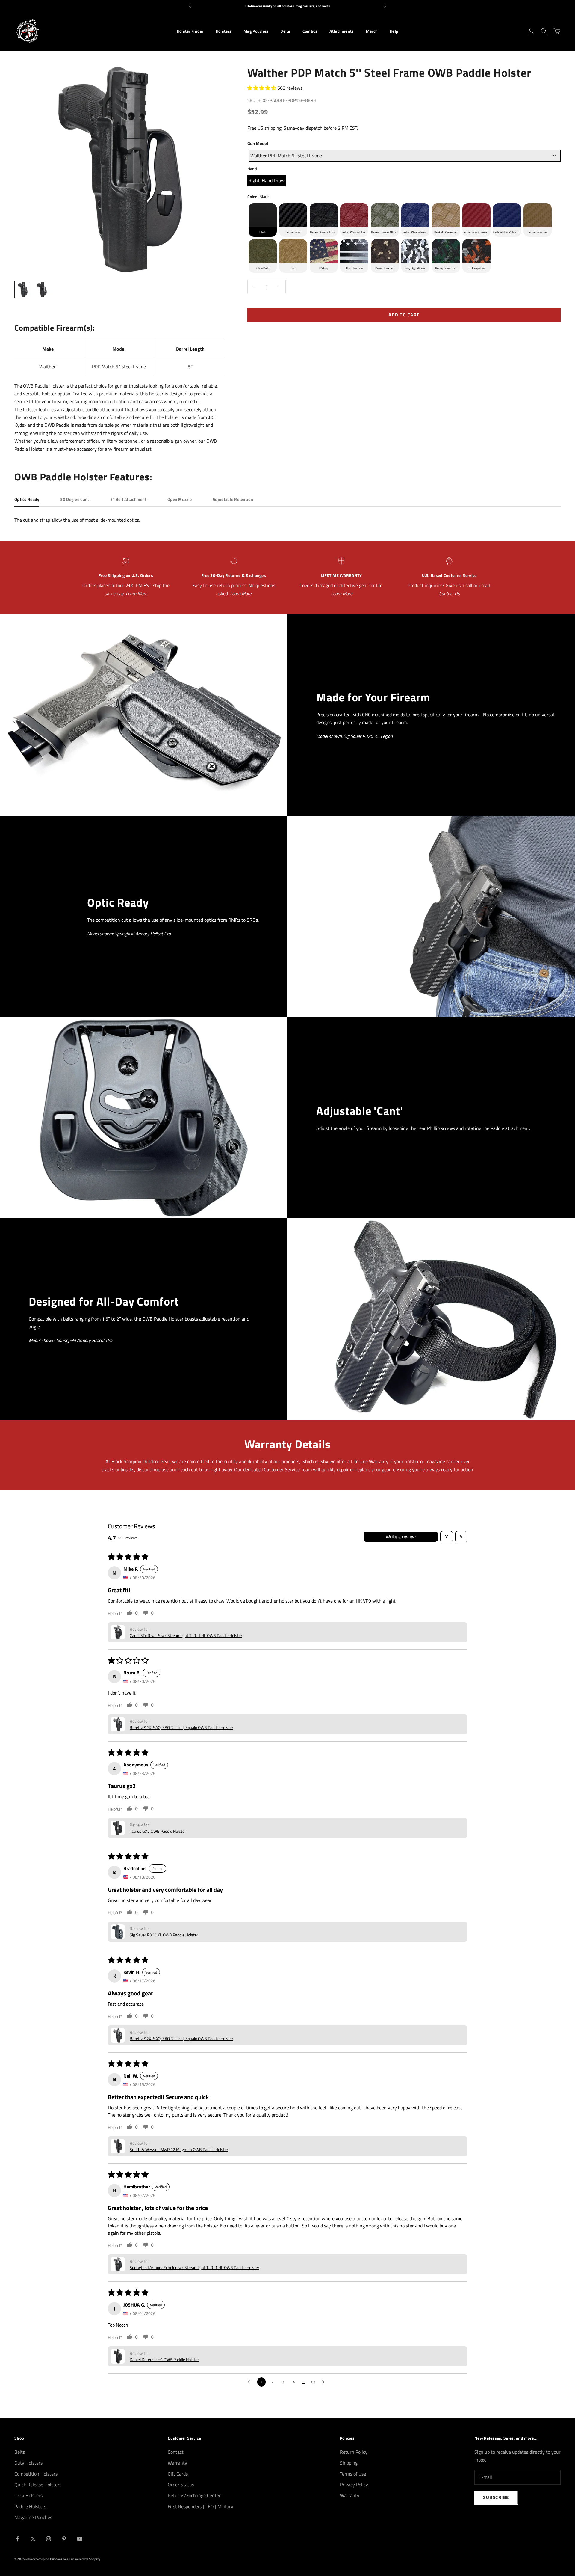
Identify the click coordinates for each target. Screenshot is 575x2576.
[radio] (267, 181)
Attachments (342, 31)
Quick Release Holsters (38, 2485)
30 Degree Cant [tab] (75, 499)
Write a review (401, 1537)
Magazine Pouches (33, 2517)
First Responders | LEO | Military (201, 2506)
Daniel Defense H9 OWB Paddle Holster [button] (164, 2359)
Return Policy (354, 2452)
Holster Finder (190, 31)
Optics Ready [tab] (27, 499)
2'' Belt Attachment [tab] (128, 499)
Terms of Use (353, 2474)
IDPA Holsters (28, 2495)
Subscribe (496, 2497)
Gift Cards (178, 2474)
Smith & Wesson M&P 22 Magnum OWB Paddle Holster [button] (179, 2149)
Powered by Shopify (86, 2559)
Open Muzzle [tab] (180, 499)
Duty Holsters (28, 2463)
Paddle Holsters (30, 2506)
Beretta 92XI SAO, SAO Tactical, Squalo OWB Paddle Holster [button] (181, 1727)
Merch (372, 31)
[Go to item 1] (23, 290)
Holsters (224, 31)
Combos (310, 31)
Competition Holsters (36, 2474)
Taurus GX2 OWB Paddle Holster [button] (158, 1831)
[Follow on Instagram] (49, 2539)
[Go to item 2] (42, 290)
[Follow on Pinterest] (64, 2539)
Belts (285, 31)
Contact (176, 2452)
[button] (262, 88)
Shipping (349, 2463)
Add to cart (404, 315)
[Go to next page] (325, 2382)
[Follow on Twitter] (33, 2539)
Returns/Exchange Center (194, 2495)
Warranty (177, 2463)
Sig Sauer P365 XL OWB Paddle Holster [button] (164, 1935)
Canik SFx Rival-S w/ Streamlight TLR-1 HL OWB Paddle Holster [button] (186, 1635)
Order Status (181, 2485)
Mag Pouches (256, 31)
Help (394, 31)
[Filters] (447, 1537)
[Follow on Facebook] (17, 2539)
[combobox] (405, 156)
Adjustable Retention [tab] (233, 499)
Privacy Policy (354, 2485)
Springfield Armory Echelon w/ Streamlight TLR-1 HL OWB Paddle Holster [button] (195, 2267)
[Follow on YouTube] (80, 2539)
